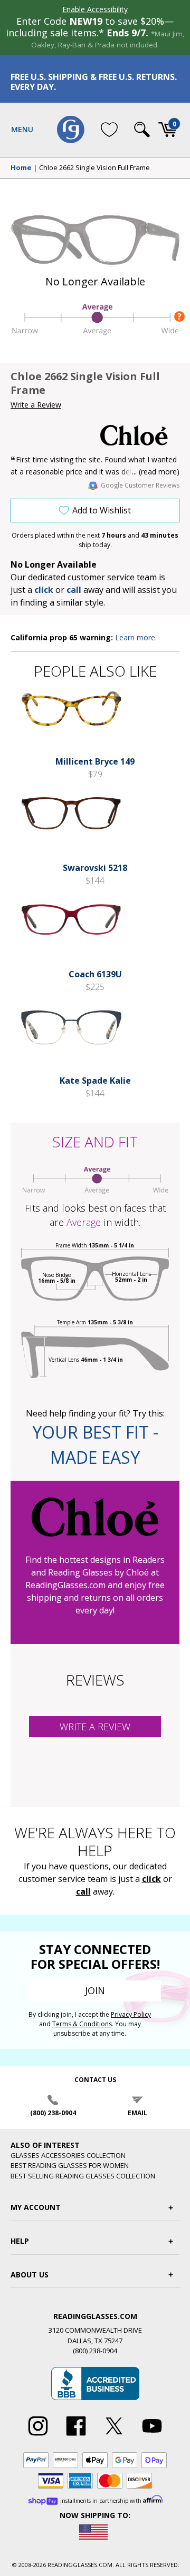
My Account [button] (36, 2207)
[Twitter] (114, 2436)
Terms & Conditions (82, 2024)
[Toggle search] (142, 130)
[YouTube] (152, 2436)
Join (95, 1990)
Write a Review (36, 405)
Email (137, 2113)
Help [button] (20, 2241)
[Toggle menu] (22, 130)
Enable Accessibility (95, 9)
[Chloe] (140, 435)
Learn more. (136, 637)
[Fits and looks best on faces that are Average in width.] (95, 334)
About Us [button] (30, 2275)
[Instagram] (38, 2436)
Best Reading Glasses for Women (70, 2165)
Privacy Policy (131, 2014)
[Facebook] (76, 2436)
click (151, 1879)
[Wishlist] (109, 130)
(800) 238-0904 (53, 2113)
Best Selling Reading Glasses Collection (83, 2176)
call (74, 590)
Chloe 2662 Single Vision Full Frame (94, 168)
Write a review (95, 1727)
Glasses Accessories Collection (68, 2155)
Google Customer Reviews (140, 485)
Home (21, 168)
